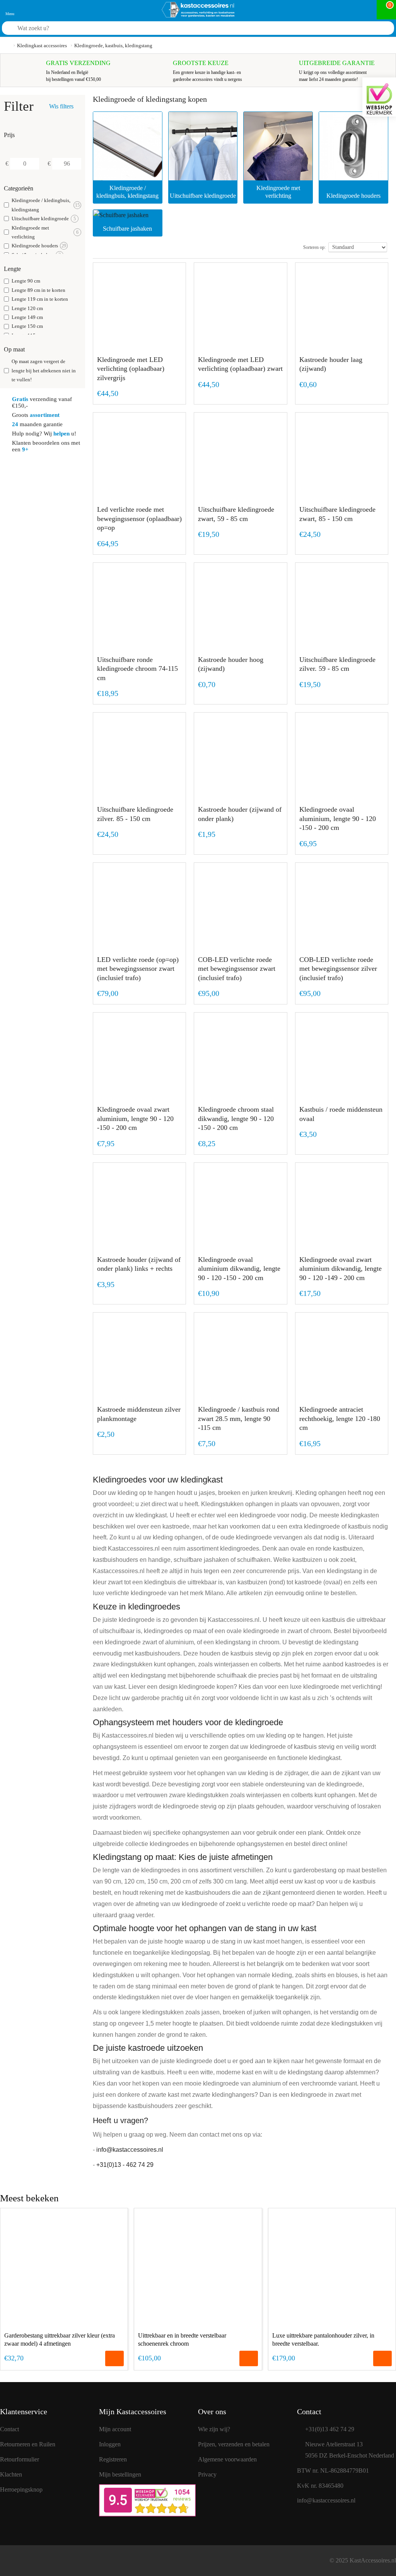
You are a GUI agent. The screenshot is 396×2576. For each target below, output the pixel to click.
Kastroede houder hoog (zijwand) (231, 664)
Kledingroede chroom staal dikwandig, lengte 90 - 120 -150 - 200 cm (236, 1118)
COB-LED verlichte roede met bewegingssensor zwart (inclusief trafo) (237, 969)
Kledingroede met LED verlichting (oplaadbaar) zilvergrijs (131, 369)
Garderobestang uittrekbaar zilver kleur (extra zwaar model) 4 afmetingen (60, 2339)
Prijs (9, 135)
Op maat (14, 349)
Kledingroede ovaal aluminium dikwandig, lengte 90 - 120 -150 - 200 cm (239, 1269)
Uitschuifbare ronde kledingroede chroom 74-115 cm (137, 669)
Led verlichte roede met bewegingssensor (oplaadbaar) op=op (139, 518)
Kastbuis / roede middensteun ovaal (341, 1114)
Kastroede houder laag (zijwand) (331, 364)
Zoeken (378, 29)
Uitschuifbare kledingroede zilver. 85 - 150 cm (135, 814)
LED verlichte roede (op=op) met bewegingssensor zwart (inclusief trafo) (138, 969)
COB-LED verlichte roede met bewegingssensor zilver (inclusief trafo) (338, 969)
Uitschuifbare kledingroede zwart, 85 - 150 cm (337, 514)
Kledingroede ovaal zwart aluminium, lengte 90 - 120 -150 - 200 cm (135, 1118)
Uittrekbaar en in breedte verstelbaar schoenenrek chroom (182, 2339)
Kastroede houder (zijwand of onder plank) (240, 814)
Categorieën (19, 188)
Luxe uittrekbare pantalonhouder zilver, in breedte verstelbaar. (323, 2339)
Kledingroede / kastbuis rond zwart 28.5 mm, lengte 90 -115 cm (239, 1418)
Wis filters (61, 106)
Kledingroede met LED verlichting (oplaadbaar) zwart (240, 364)
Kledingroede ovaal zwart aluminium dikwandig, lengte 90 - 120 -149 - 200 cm (341, 1269)
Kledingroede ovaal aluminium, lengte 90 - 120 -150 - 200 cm (338, 818)
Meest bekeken (29, 2198)
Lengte (12, 269)
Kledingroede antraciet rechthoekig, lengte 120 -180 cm (340, 1418)
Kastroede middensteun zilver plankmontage (139, 1414)
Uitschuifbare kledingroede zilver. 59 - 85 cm (337, 664)
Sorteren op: (314, 247)
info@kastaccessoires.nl (130, 2150)
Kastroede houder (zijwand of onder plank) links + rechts (139, 1264)
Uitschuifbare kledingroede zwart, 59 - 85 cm (236, 514)
